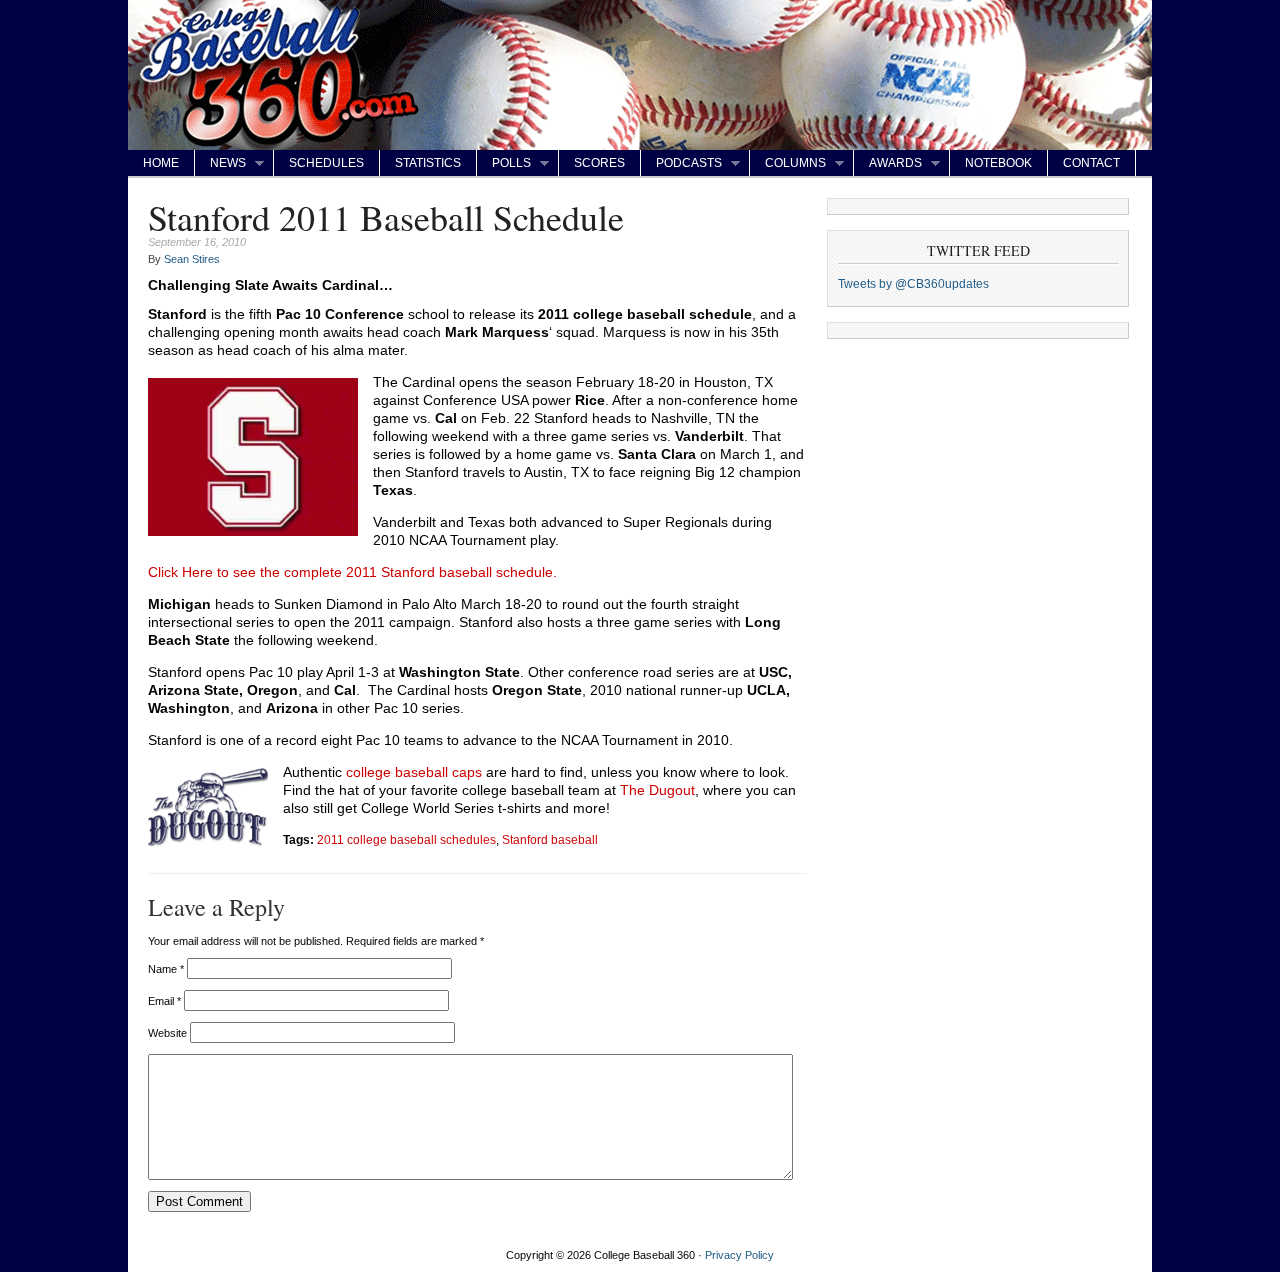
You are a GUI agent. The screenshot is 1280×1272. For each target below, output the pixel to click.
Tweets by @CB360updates (913, 284)
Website (167, 1033)
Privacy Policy (739, 1255)
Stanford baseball (550, 839)
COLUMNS (788, 163)
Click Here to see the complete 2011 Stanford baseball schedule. (352, 572)
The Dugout (657, 790)
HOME (161, 163)
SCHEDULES (326, 163)
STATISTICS (428, 163)
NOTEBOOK (998, 163)
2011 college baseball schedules (406, 839)
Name (166, 969)
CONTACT (1091, 163)
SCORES (599, 163)
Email (164, 1001)
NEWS (220, 163)
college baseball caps (414, 772)
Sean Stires (192, 259)
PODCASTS (681, 163)
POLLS (504, 163)
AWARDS (888, 163)
